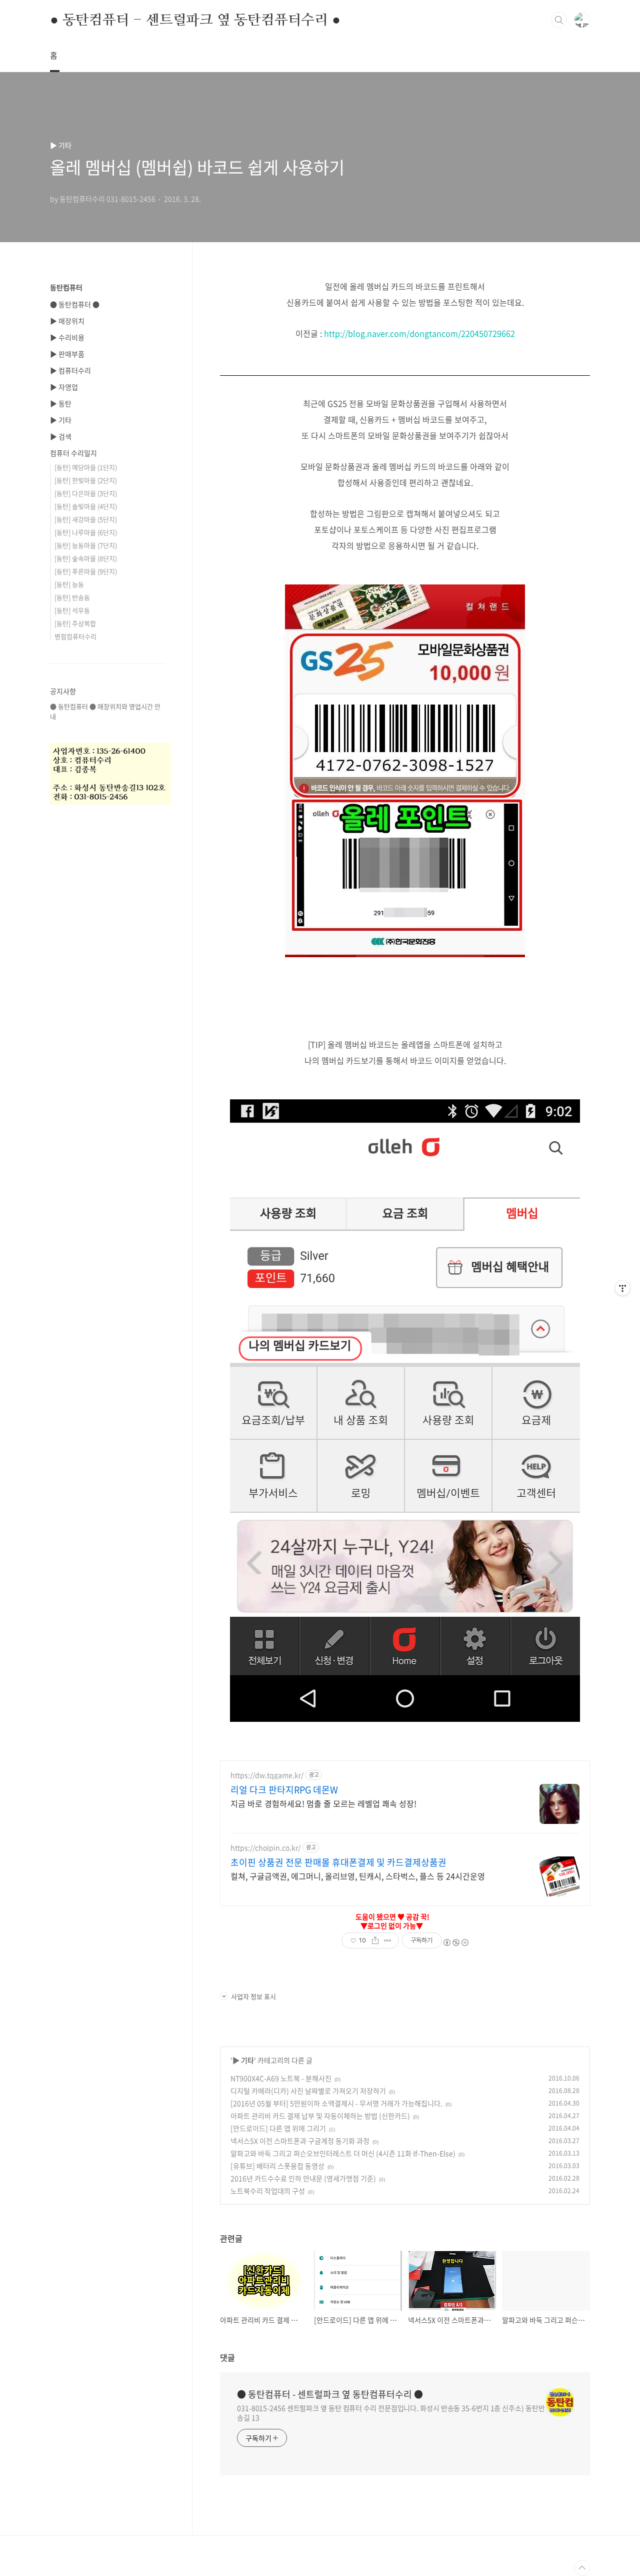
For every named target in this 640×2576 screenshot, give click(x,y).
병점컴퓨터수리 (75, 636)
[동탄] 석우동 (72, 610)
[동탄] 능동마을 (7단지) (86, 545)
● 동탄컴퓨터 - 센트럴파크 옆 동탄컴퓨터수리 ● (195, 20)
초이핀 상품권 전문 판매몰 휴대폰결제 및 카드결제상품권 (338, 1862)
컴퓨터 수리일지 (73, 453)
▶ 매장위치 (67, 321)
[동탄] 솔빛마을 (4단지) (86, 506)
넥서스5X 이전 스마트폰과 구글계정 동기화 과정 (300, 2141)
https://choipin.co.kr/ (265, 1848)
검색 (559, 20)
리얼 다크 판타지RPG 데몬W (284, 1790)
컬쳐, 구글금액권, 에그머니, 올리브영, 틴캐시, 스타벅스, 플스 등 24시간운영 (358, 1876)
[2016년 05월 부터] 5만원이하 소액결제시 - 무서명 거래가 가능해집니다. (336, 2103)
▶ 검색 (61, 436)
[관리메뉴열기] (622, 1288)
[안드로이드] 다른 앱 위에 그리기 (278, 2128)
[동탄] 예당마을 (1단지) (86, 467)
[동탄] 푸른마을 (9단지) (86, 571)
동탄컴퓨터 (66, 287)
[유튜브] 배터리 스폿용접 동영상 (277, 2166)
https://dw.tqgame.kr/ (267, 1775)
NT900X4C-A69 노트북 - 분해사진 (281, 2078)
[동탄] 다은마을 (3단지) (86, 493)
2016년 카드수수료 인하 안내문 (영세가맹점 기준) (303, 2178)
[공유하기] (375, 1941)
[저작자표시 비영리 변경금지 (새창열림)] (455, 1943)
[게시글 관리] (388, 1941)
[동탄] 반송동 (72, 597)
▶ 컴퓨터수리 (70, 370)
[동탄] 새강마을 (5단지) (86, 519)
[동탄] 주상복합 (75, 623)
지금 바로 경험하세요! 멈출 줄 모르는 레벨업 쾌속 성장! (323, 1803)
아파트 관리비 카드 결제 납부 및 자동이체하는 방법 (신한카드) (320, 2116)
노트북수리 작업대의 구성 (268, 2191)
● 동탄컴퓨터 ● (75, 304)
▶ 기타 (243, 2060)
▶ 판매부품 (67, 354)
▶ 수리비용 (67, 337)
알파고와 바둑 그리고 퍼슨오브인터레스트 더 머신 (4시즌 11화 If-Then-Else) (343, 2153)
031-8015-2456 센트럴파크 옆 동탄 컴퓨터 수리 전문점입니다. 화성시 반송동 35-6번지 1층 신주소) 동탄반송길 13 (391, 2413)
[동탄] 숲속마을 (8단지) (86, 558)
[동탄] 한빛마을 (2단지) (86, 480)
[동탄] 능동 (69, 584)
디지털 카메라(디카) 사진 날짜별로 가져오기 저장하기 (308, 2091)
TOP (582, 2568)
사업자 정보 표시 (253, 1996)
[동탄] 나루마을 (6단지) (86, 532)
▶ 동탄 (61, 403)
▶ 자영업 (64, 387)
